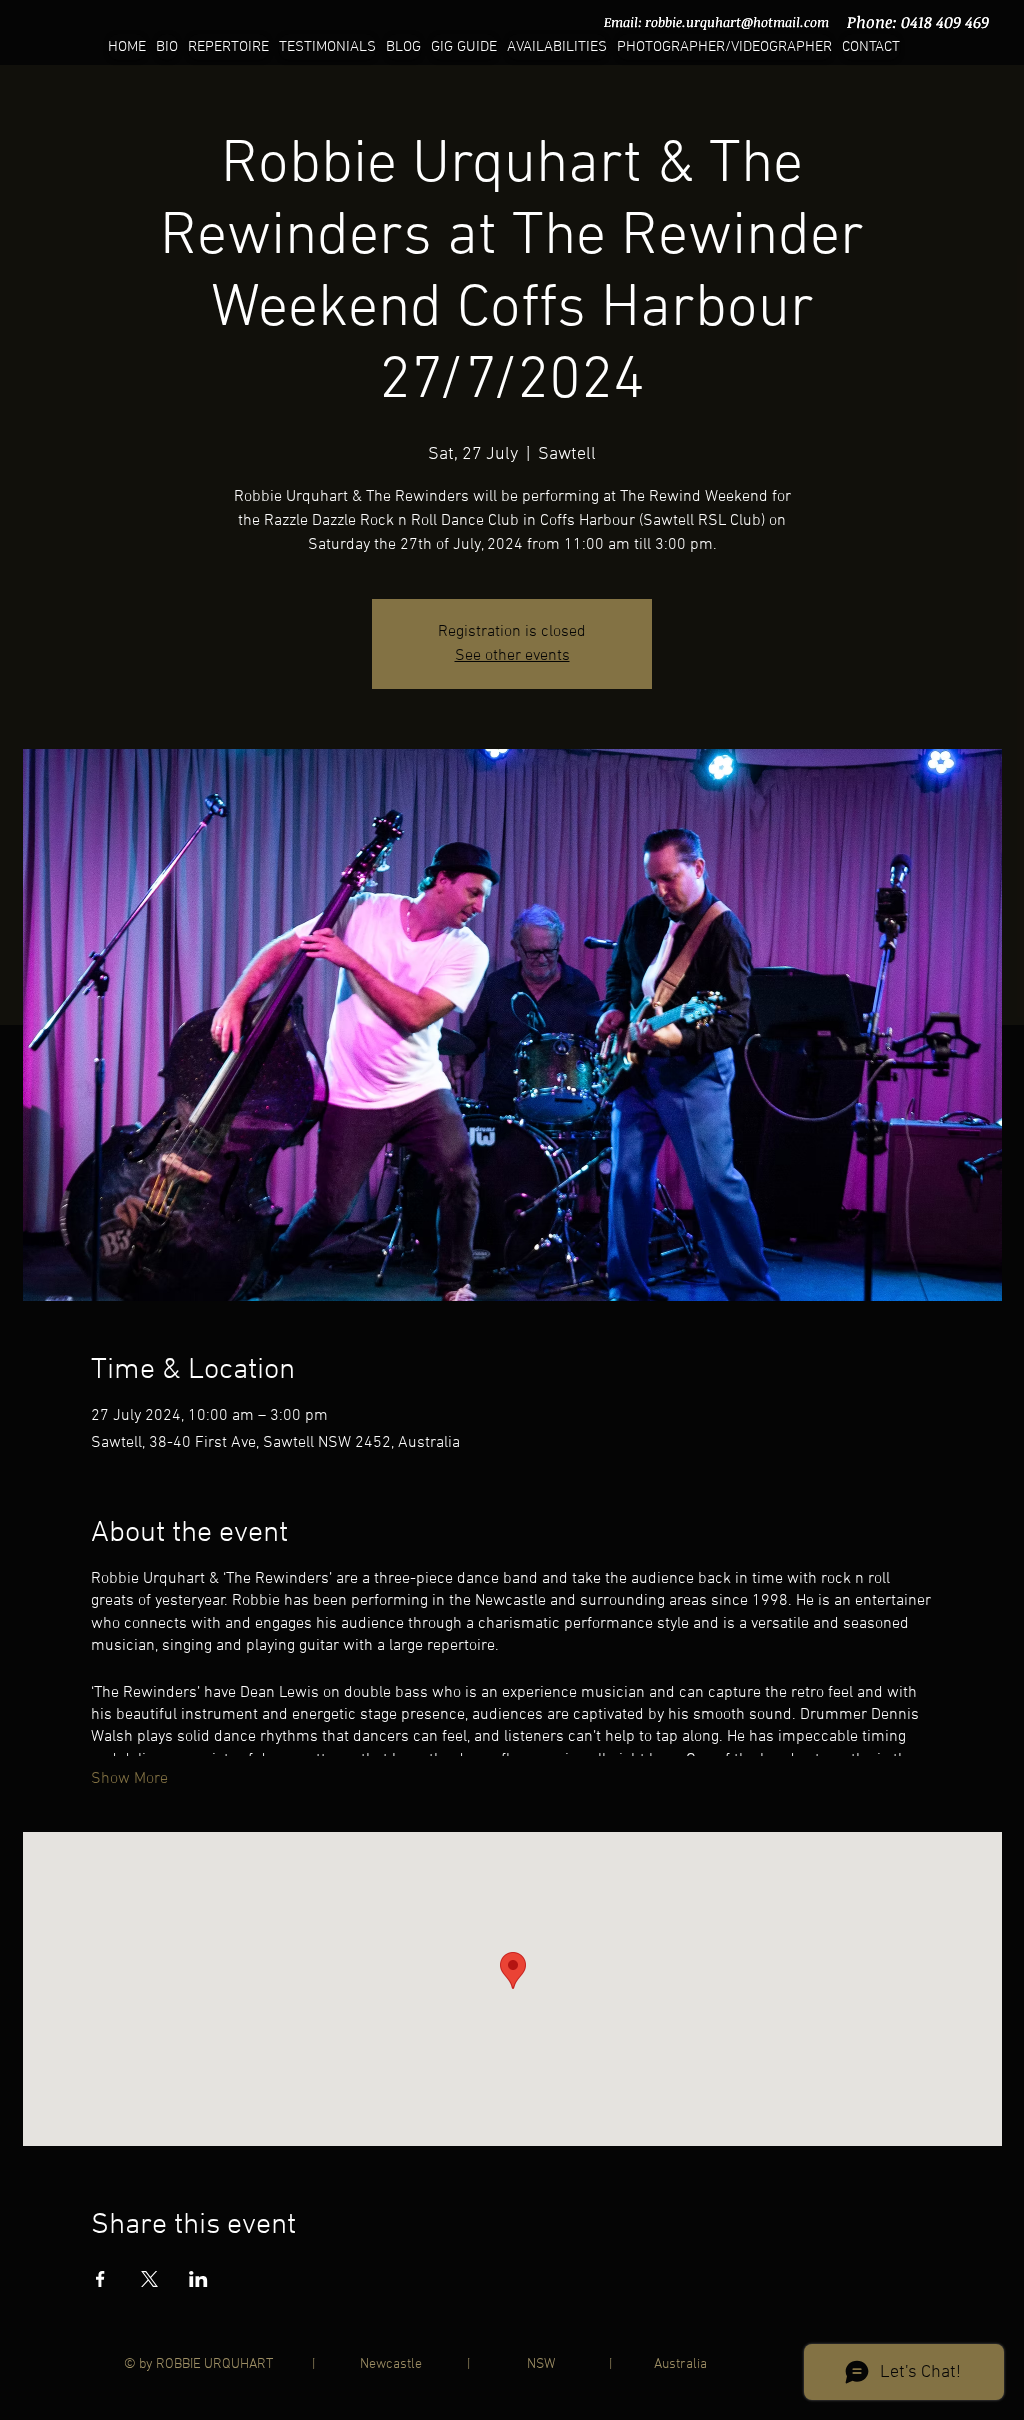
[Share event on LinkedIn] (198, 2279)
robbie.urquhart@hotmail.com (737, 22)
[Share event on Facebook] (100, 2279)
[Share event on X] (149, 2279)
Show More (129, 1779)
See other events (512, 656)
